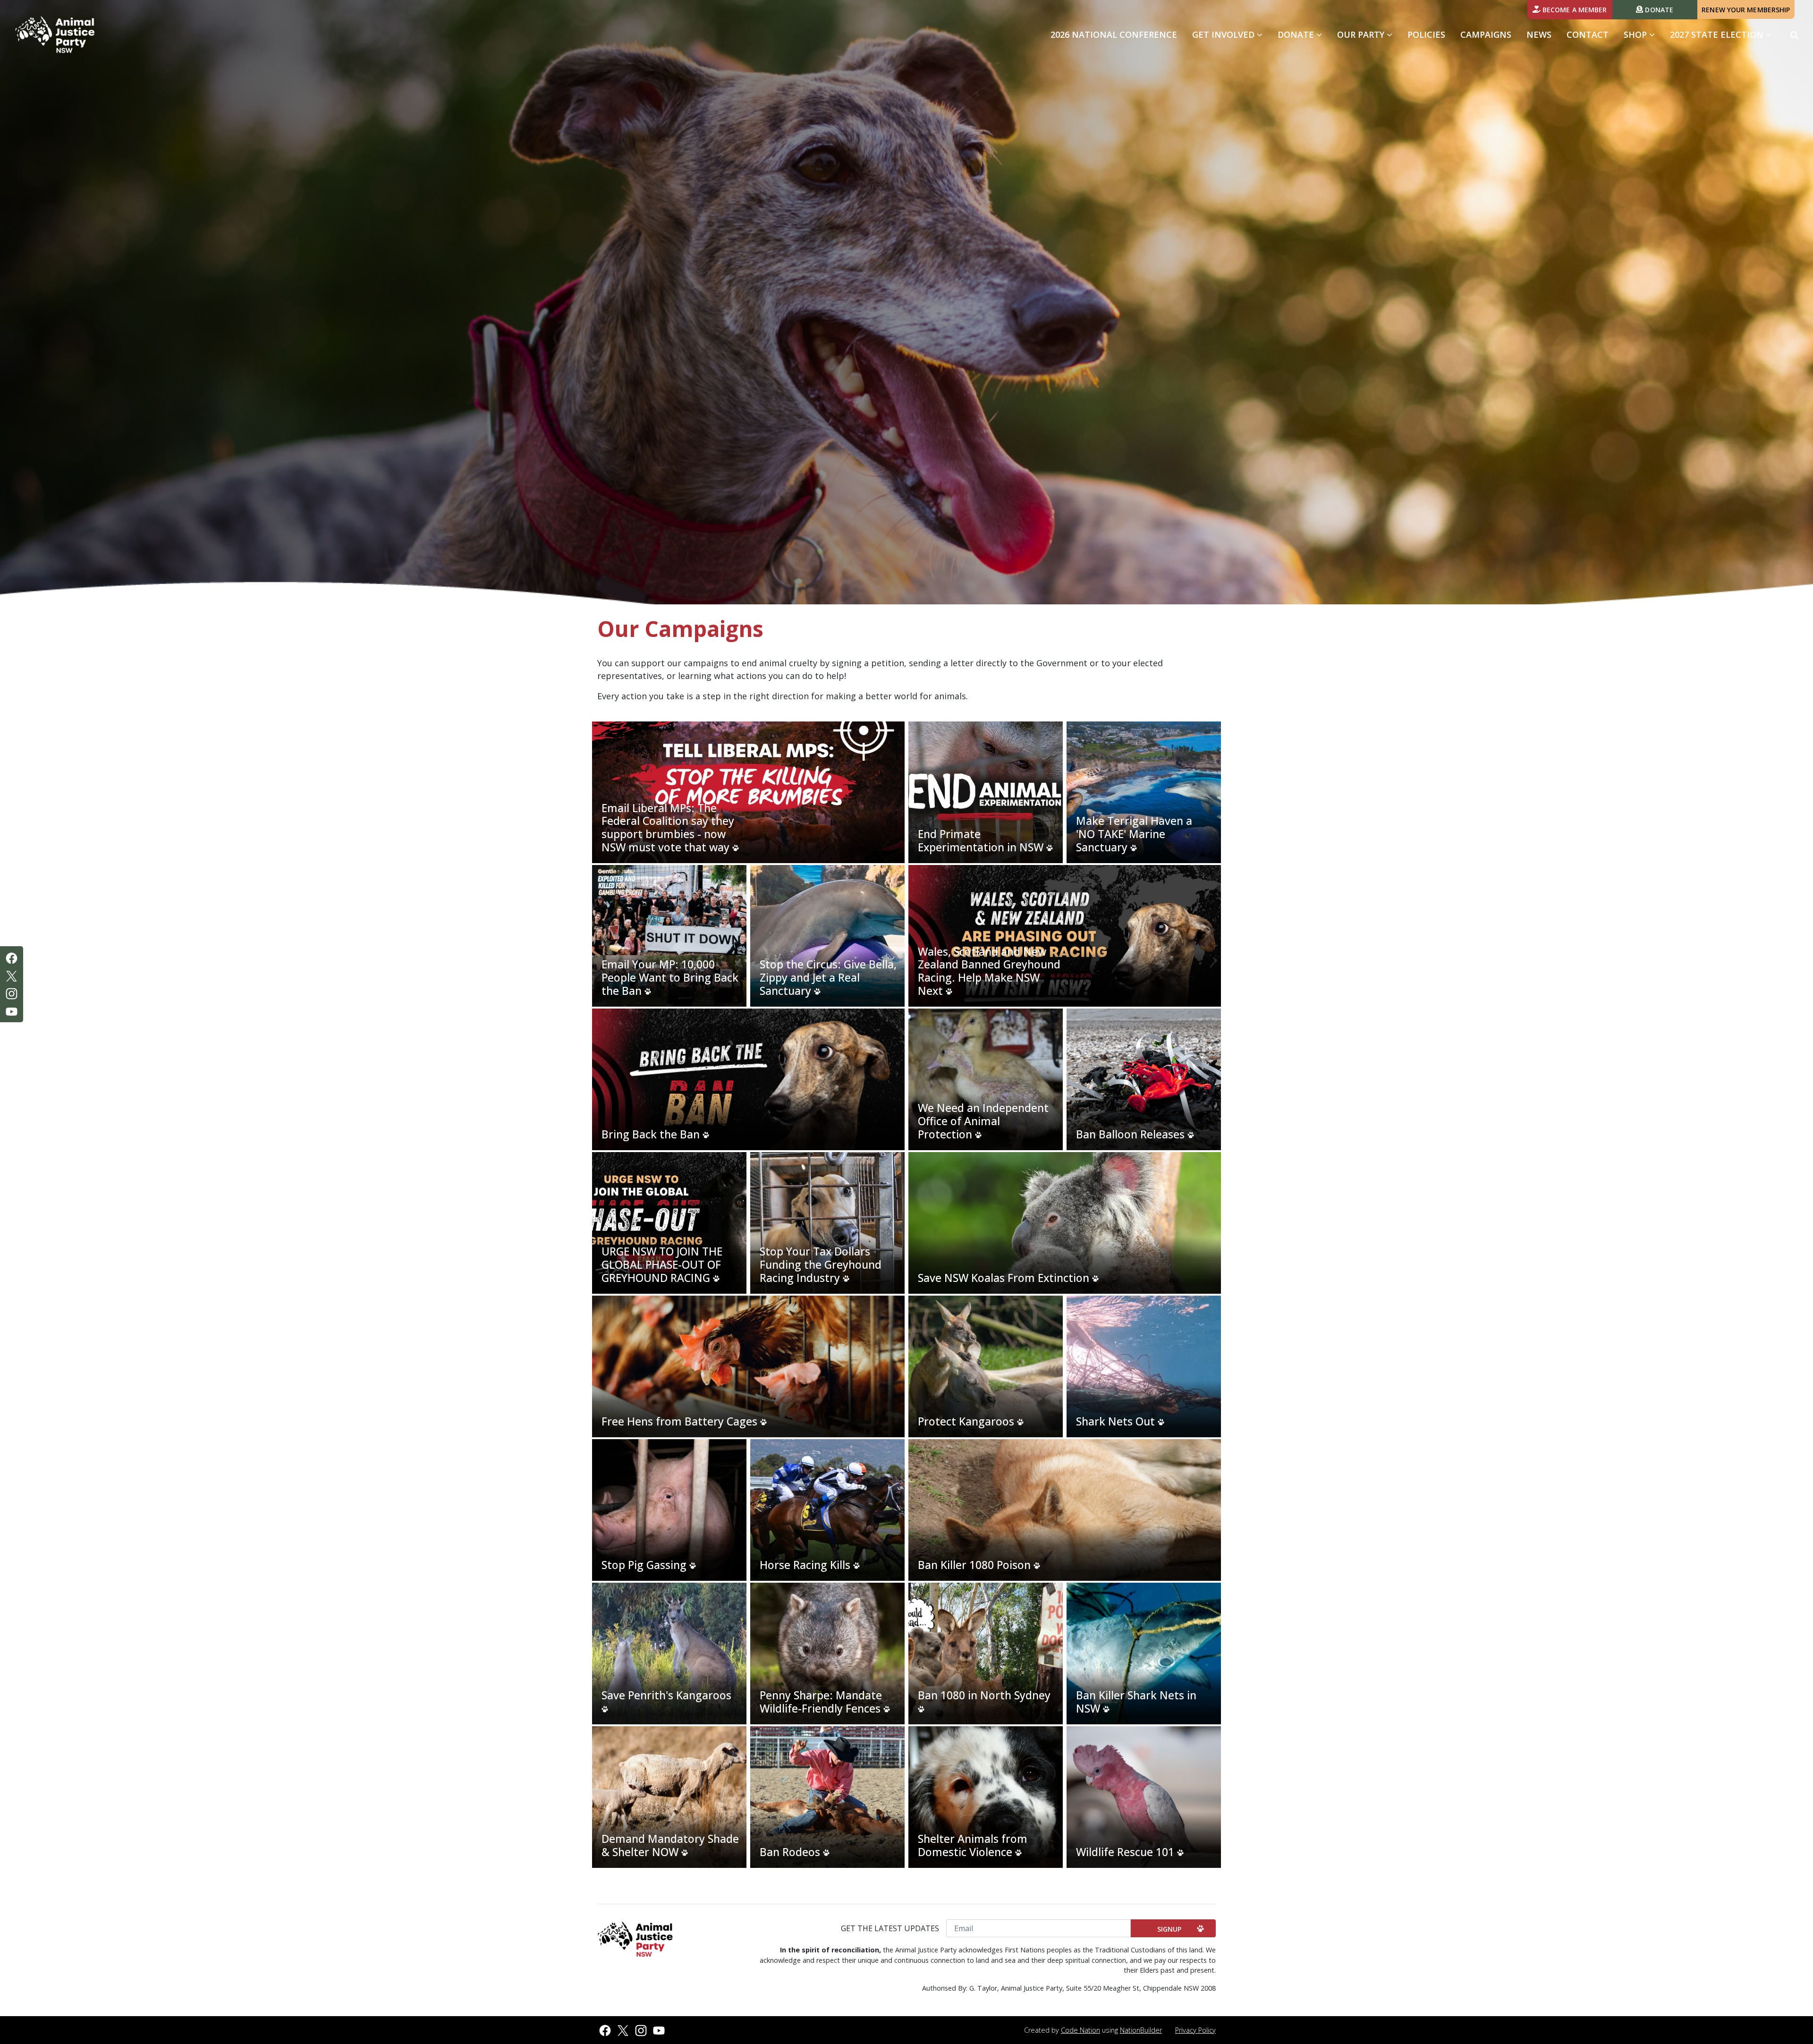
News (1539, 34)
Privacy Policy (1195, 2030)
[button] (1794, 35)
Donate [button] (1297, 34)
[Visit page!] (12, 957)
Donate (1658, 10)
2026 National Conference (1114, 34)
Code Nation (1080, 2030)
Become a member (1574, 10)
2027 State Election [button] (1718, 34)
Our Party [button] (1362, 34)
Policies (1426, 34)
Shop (1636, 34)
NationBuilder (1141, 2030)
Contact (1588, 34)
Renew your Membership (1746, 10)
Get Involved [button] (1231, 34)
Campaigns (1486, 34)
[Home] (55, 35)
